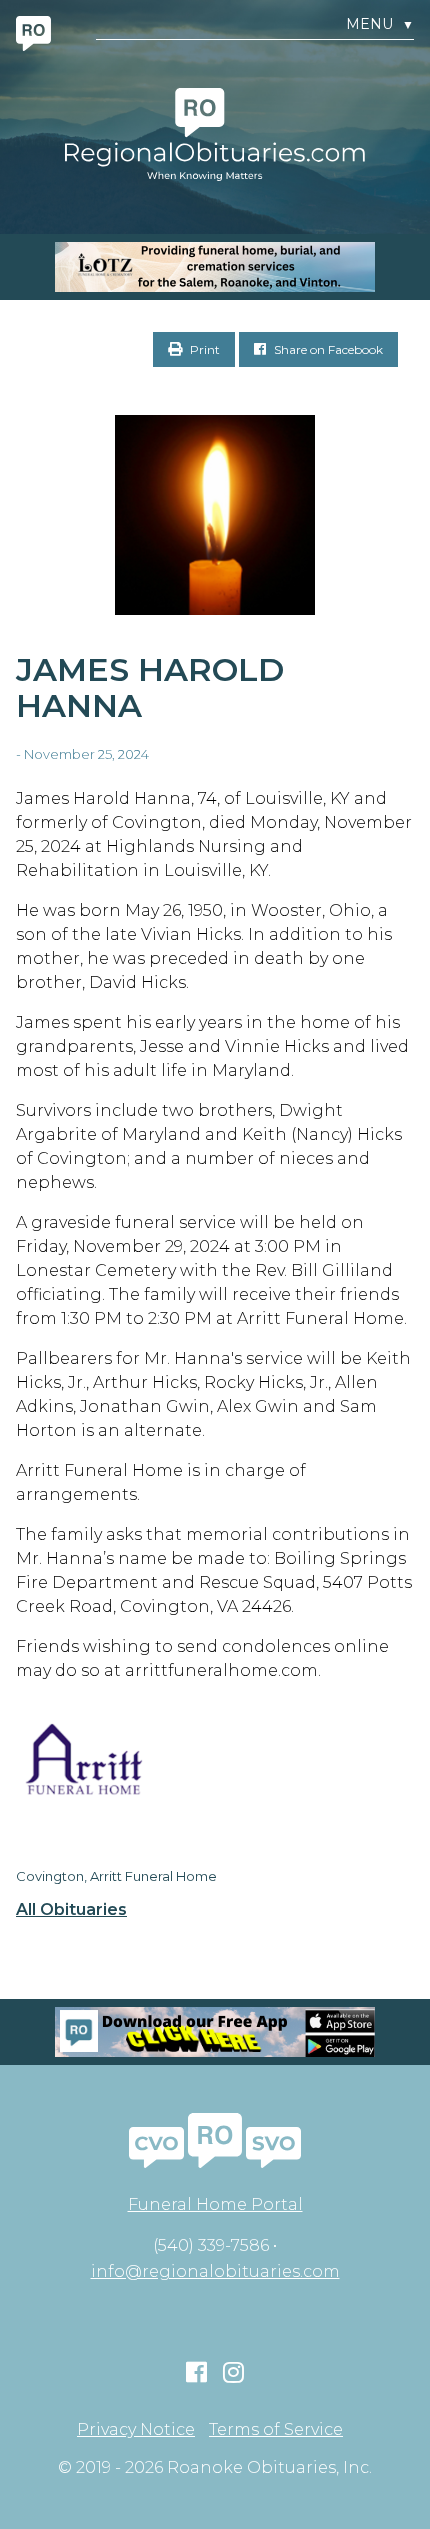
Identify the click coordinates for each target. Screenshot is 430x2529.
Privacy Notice (136, 2430)
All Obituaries (71, 1910)
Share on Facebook (327, 349)
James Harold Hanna (150, 688)
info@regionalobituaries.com (215, 2271)
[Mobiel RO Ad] (215, 2032)
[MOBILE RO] (215, 267)
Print (203, 349)
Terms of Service (276, 2430)
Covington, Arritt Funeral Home (116, 1876)
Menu (380, 24)
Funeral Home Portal (215, 2204)
